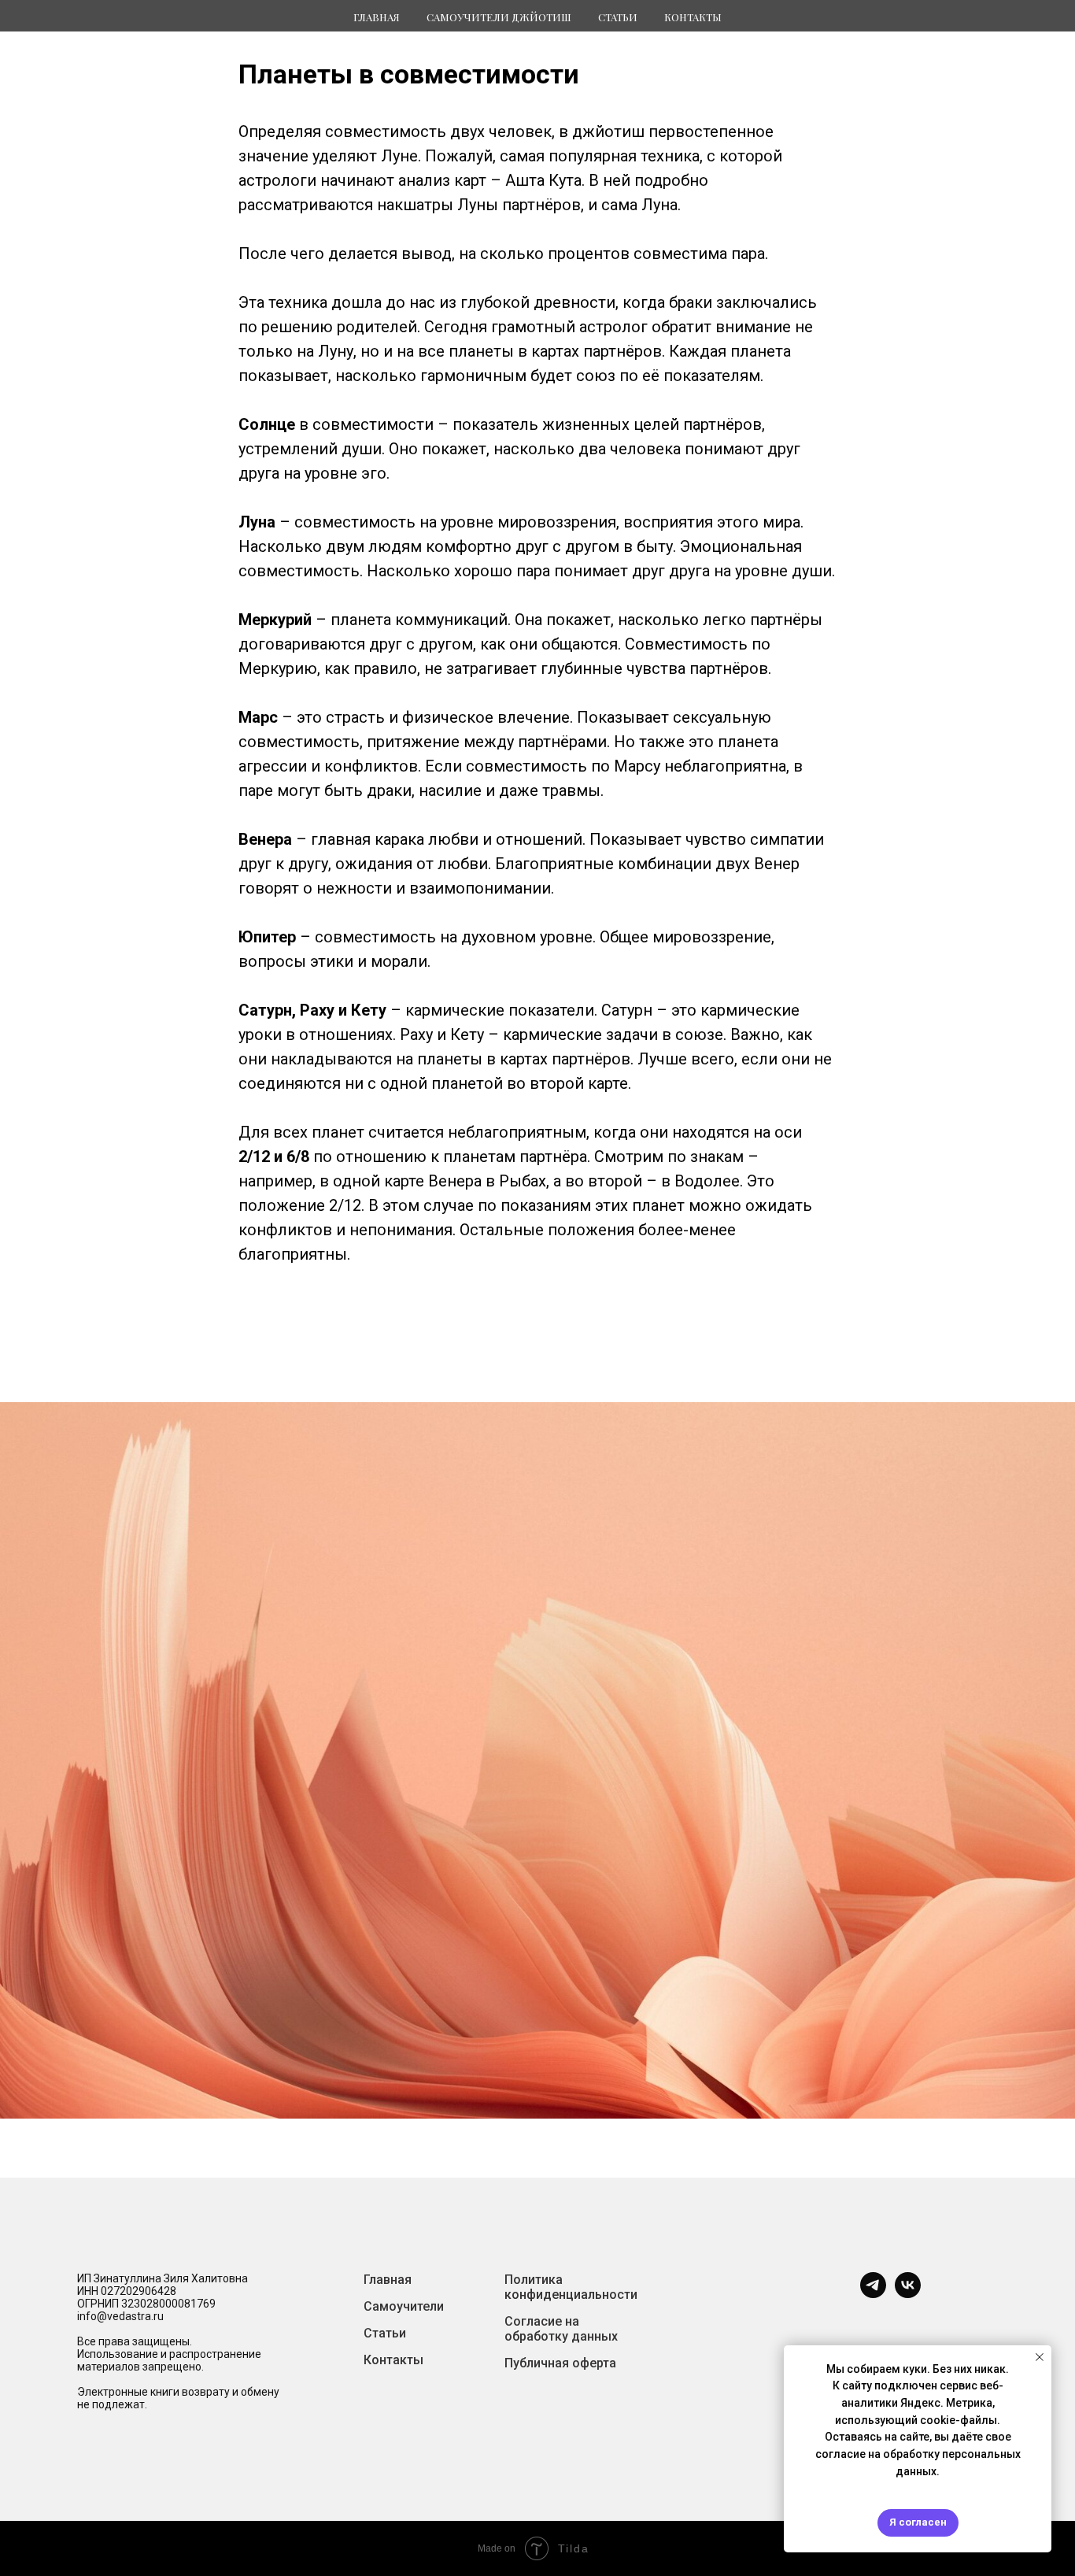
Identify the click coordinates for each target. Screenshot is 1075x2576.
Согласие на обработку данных (561, 2329)
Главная (377, 17)
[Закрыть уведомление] (1040, 2357)
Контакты (693, 17)
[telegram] (873, 2294)
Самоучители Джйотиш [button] (499, 17)
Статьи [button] (618, 17)
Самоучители (404, 2306)
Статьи (385, 2333)
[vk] (908, 2294)
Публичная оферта (560, 2363)
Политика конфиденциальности (571, 2287)
